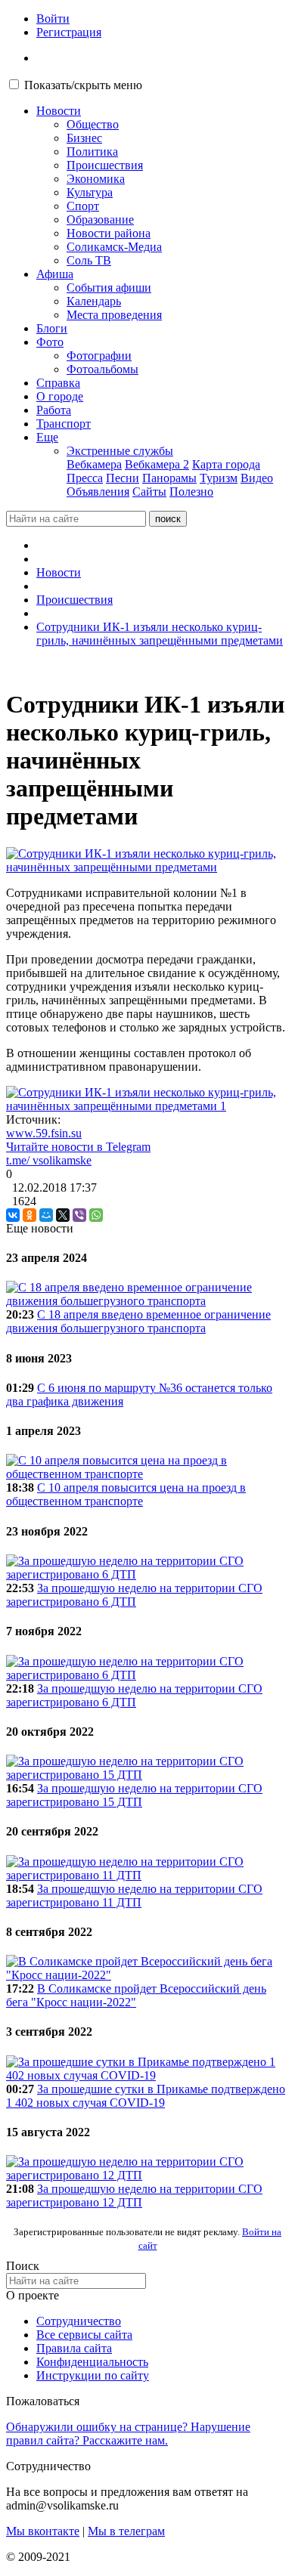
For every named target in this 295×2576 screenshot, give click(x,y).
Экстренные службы (120, 451)
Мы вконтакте (43, 2531)
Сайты (149, 492)
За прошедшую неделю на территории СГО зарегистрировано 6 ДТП (134, 1595)
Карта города (226, 464)
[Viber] (79, 1215)
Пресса (85, 478)
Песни (123, 478)
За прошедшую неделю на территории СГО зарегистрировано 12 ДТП (134, 2196)
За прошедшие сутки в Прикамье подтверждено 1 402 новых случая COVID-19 (146, 2096)
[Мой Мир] (46, 1215)
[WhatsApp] (96, 1215)
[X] (63, 1215)
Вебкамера (94, 464)
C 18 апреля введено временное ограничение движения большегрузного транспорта (138, 1321)
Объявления (98, 492)
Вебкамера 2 (157, 464)
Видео (257, 478)
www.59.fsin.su (44, 1133)
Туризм (219, 478)
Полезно (191, 492)
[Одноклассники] (29, 1215)
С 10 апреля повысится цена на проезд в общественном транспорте (126, 1494)
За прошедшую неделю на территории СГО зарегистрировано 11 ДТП (134, 1896)
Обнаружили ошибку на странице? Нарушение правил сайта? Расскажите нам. (128, 2434)
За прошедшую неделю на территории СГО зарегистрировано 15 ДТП (134, 1795)
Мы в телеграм (126, 2531)
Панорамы (169, 478)
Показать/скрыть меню (83, 85)
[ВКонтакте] (13, 1215)
